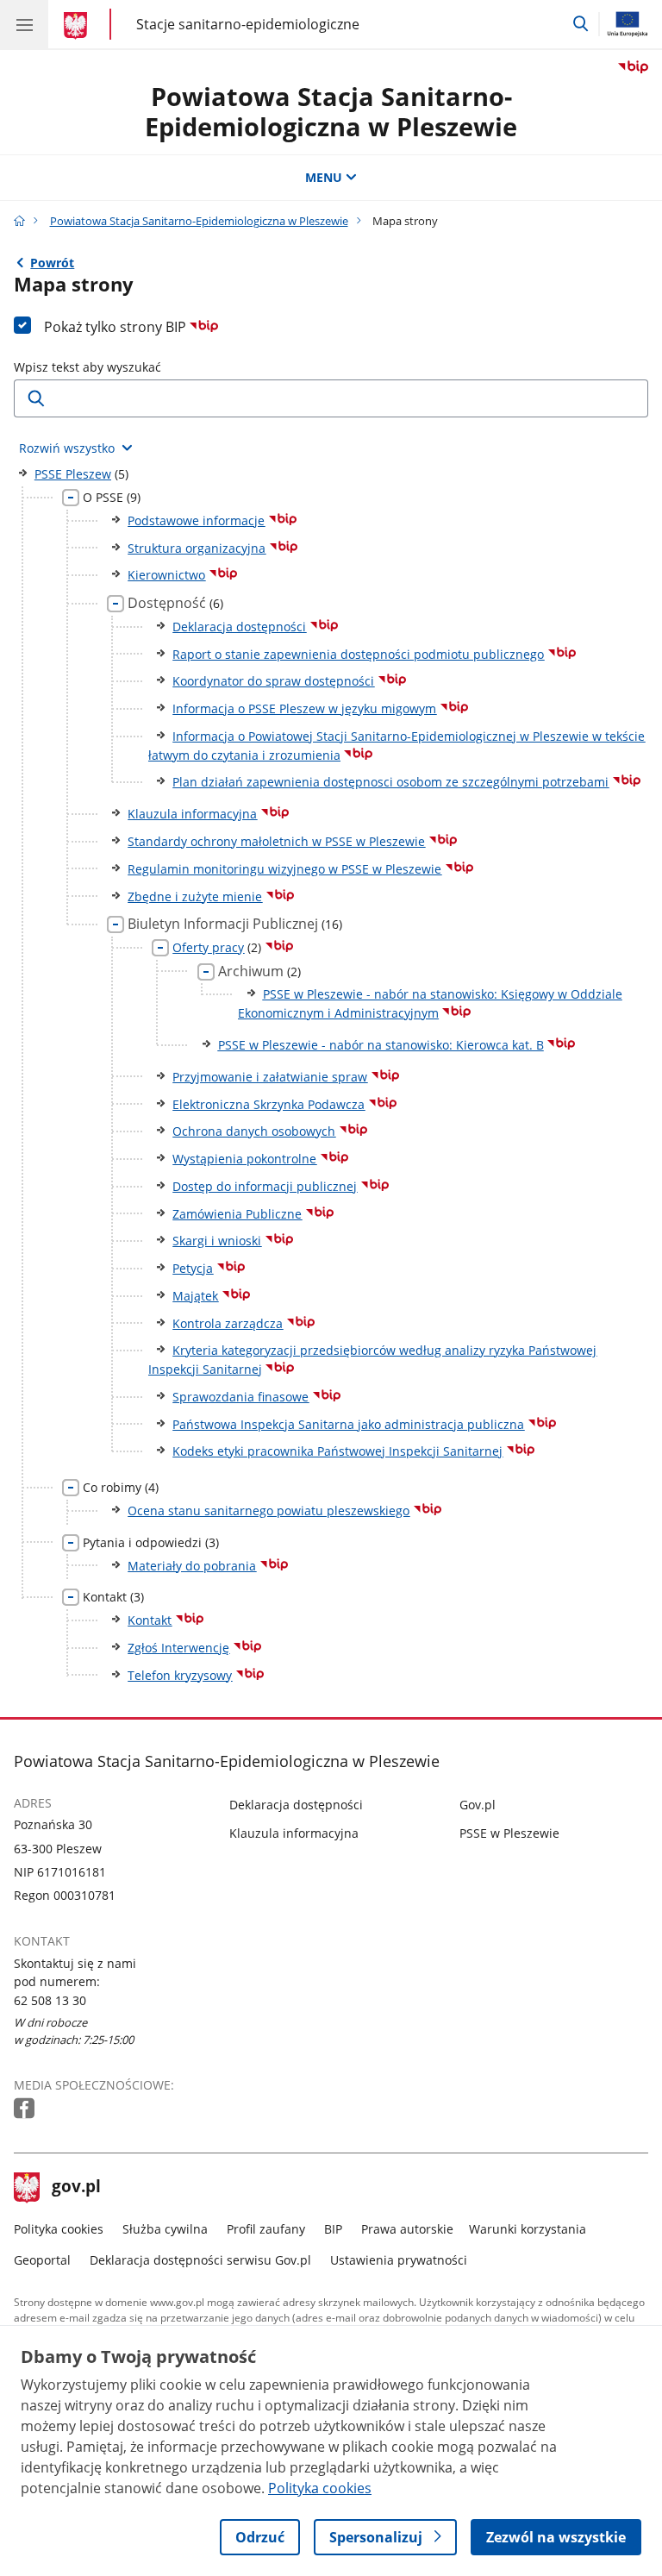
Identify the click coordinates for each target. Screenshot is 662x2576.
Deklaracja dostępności (296, 1805)
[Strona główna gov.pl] (78, 26)
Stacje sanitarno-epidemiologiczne (248, 24)
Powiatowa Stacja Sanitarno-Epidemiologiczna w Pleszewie (331, 111)
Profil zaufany (266, 2229)
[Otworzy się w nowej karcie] (26, 2109)
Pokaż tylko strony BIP (117, 327)
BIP (333, 2229)
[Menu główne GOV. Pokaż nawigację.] (24, 24)
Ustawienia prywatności (399, 2260)
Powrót (52, 263)
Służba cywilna (165, 2229)
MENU (324, 177)
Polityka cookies (59, 2229)
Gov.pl (478, 1805)
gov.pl (76, 2188)
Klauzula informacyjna (294, 1833)
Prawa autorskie (407, 2229)
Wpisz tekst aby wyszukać (87, 367)
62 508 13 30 (50, 2000)
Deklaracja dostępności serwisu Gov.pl (200, 2260)
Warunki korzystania (528, 2229)
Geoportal (42, 2260)
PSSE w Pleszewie (509, 1833)
